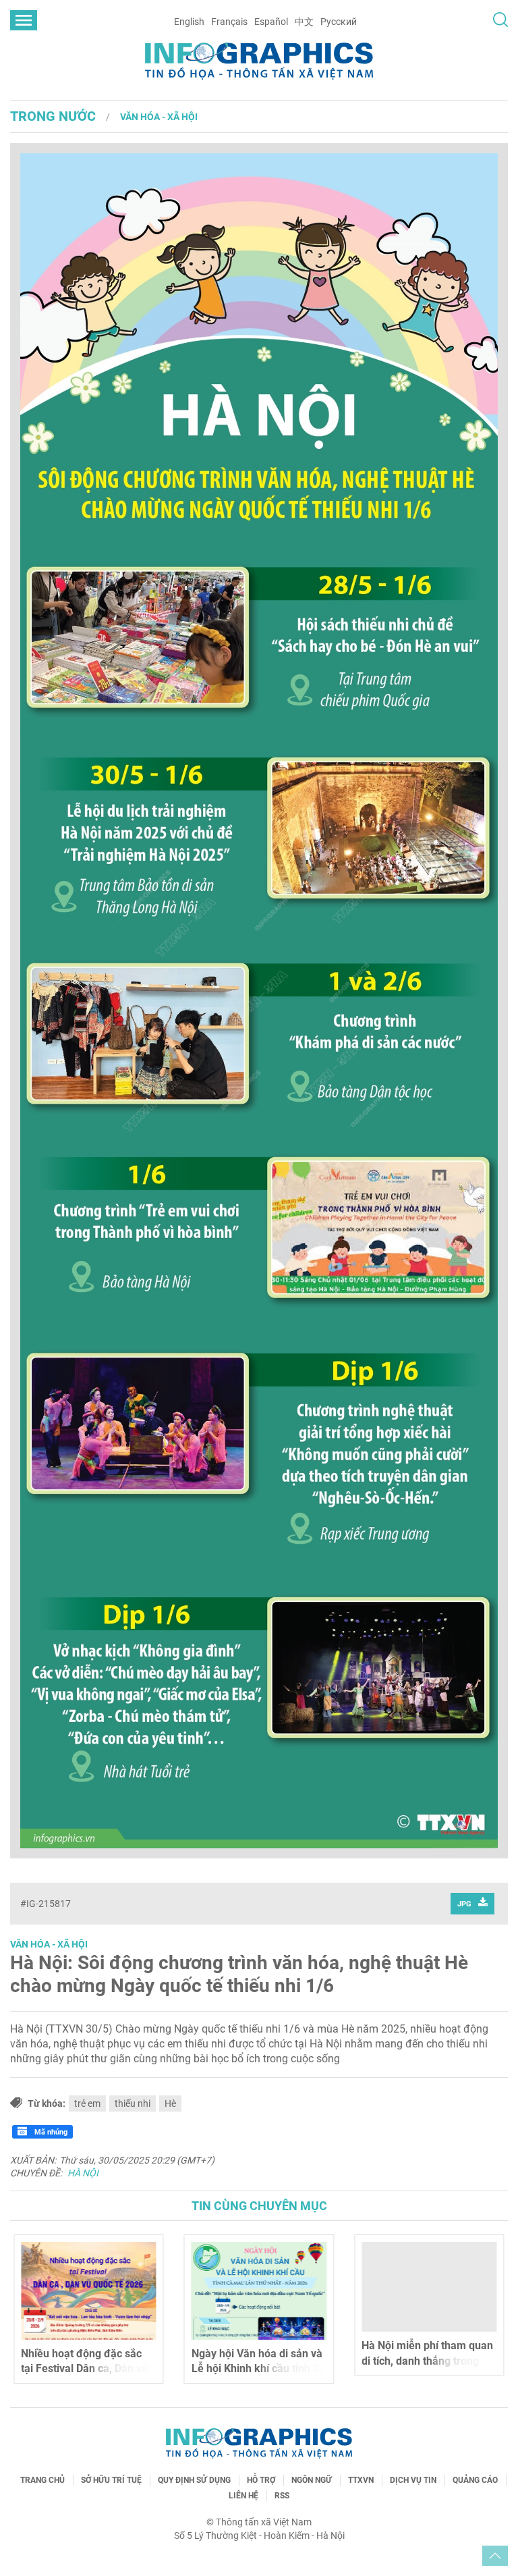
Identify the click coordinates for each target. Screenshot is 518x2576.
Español (271, 22)
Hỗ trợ (261, 2480)
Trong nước (53, 116)
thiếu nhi (133, 2103)
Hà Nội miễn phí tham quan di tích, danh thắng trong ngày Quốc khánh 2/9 (427, 2361)
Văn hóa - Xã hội (159, 117)
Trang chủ (42, 2480)
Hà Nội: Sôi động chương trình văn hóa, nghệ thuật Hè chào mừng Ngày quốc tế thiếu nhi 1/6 (239, 1974)
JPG (464, 1904)
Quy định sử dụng (194, 2480)
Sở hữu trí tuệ (111, 2480)
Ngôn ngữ (312, 2480)
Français (229, 22)
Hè (170, 2103)
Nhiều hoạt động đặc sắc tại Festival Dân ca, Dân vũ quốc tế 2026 (84, 2369)
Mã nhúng (50, 2132)
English (189, 22)
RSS (282, 2496)
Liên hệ (243, 2496)
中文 (304, 22)
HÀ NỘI (83, 2173)
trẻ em (87, 2103)
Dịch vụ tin (413, 2480)
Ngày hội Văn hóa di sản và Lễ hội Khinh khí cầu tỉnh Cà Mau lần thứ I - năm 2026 (259, 2369)
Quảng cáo (475, 2480)
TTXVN (361, 2480)
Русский (339, 22)
